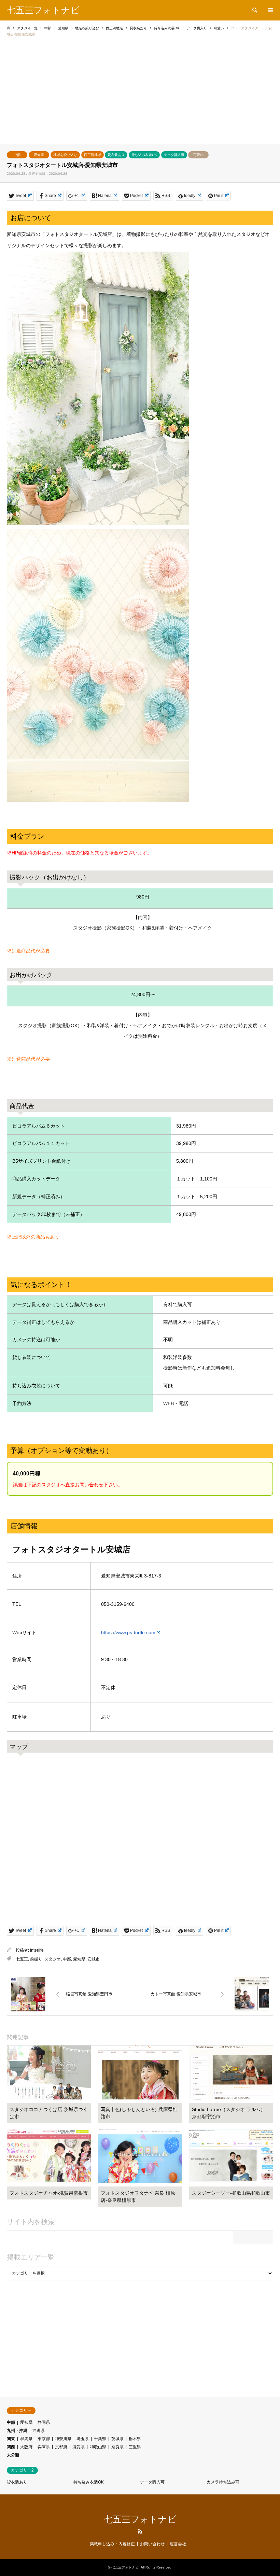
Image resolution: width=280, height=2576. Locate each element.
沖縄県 (39, 2431)
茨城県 (117, 2439)
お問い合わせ (152, 2544)
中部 (17, 155)
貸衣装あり (116, 155)
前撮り (36, 1959)
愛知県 (39, 155)
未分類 (13, 2455)
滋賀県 (79, 2447)
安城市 (94, 1959)
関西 (11, 2447)
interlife (37, 1950)
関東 (11, 2439)
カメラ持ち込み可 (223, 2482)
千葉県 (100, 2439)
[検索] (254, 10)
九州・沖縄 (17, 2431)
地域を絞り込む (65, 155)
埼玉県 (83, 2439)
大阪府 (26, 2447)
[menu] (270, 10)
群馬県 (26, 2439)
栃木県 (135, 2439)
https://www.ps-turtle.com (128, 1632)
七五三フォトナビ (140, 2519)
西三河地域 (93, 155)
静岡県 (44, 2422)
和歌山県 (98, 2447)
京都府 (61, 2447)
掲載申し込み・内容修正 (112, 2544)
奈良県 (117, 2447)
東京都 (44, 2439)
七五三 (22, 1959)
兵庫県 (44, 2447)
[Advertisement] (140, 93)
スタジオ (53, 1959)
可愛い (198, 155)
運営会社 (178, 2544)
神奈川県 (63, 2439)
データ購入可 (174, 155)
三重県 (135, 2447)
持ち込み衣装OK (144, 155)
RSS (140, 2531)
